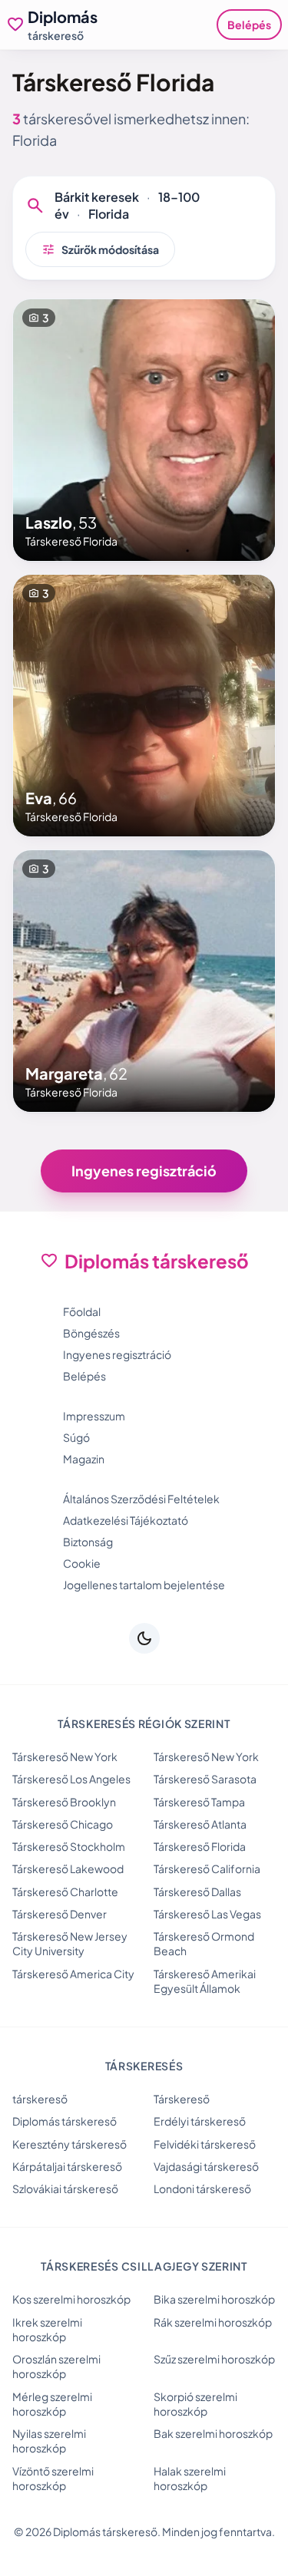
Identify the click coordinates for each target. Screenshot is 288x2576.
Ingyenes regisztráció (144, 1171)
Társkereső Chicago (63, 1824)
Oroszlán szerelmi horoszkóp (56, 2366)
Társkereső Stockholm (69, 1846)
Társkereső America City (73, 1974)
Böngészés (91, 1333)
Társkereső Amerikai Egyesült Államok (205, 1981)
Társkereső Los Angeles (71, 1779)
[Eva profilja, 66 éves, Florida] (144, 706)
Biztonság (88, 1542)
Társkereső (182, 2099)
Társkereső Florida (200, 1846)
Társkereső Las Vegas (207, 1914)
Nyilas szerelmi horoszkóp (49, 2441)
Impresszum (94, 1416)
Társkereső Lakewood (68, 1869)
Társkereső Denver (60, 1914)
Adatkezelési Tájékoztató (126, 1520)
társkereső (40, 2099)
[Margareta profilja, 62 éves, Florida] (144, 981)
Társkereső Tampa (199, 1802)
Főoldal (82, 1311)
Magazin (84, 1459)
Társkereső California (207, 1869)
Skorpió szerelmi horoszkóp (195, 2404)
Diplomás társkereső (65, 2121)
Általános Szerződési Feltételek (141, 1499)
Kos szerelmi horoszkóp (71, 2299)
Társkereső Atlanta (200, 1824)
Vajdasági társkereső (206, 2166)
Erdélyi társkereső (200, 2121)
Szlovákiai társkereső (65, 2188)
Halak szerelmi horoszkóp (190, 2478)
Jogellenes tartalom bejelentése (144, 1585)
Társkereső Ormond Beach (204, 1943)
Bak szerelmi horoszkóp (213, 2433)
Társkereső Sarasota (205, 1779)
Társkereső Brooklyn (64, 1802)
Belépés (249, 25)
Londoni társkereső (202, 2188)
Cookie (82, 1563)
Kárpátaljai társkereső (67, 2166)
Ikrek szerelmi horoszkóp (47, 2329)
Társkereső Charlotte (65, 1892)
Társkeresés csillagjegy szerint (144, 2266)
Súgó (76, 1437)
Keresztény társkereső (70, 2144)
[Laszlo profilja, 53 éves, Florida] (144, 430)
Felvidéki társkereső (205, 2144)
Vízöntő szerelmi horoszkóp (53, 2478)
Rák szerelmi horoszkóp (213, 2322)
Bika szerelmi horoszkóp (214, 2299)
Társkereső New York (65, 1756)
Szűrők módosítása (100, 249)
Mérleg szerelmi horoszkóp (52, 2404)
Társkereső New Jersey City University (70, 1943)
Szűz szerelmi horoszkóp (214, 2359)
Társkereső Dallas (197, 1892)
